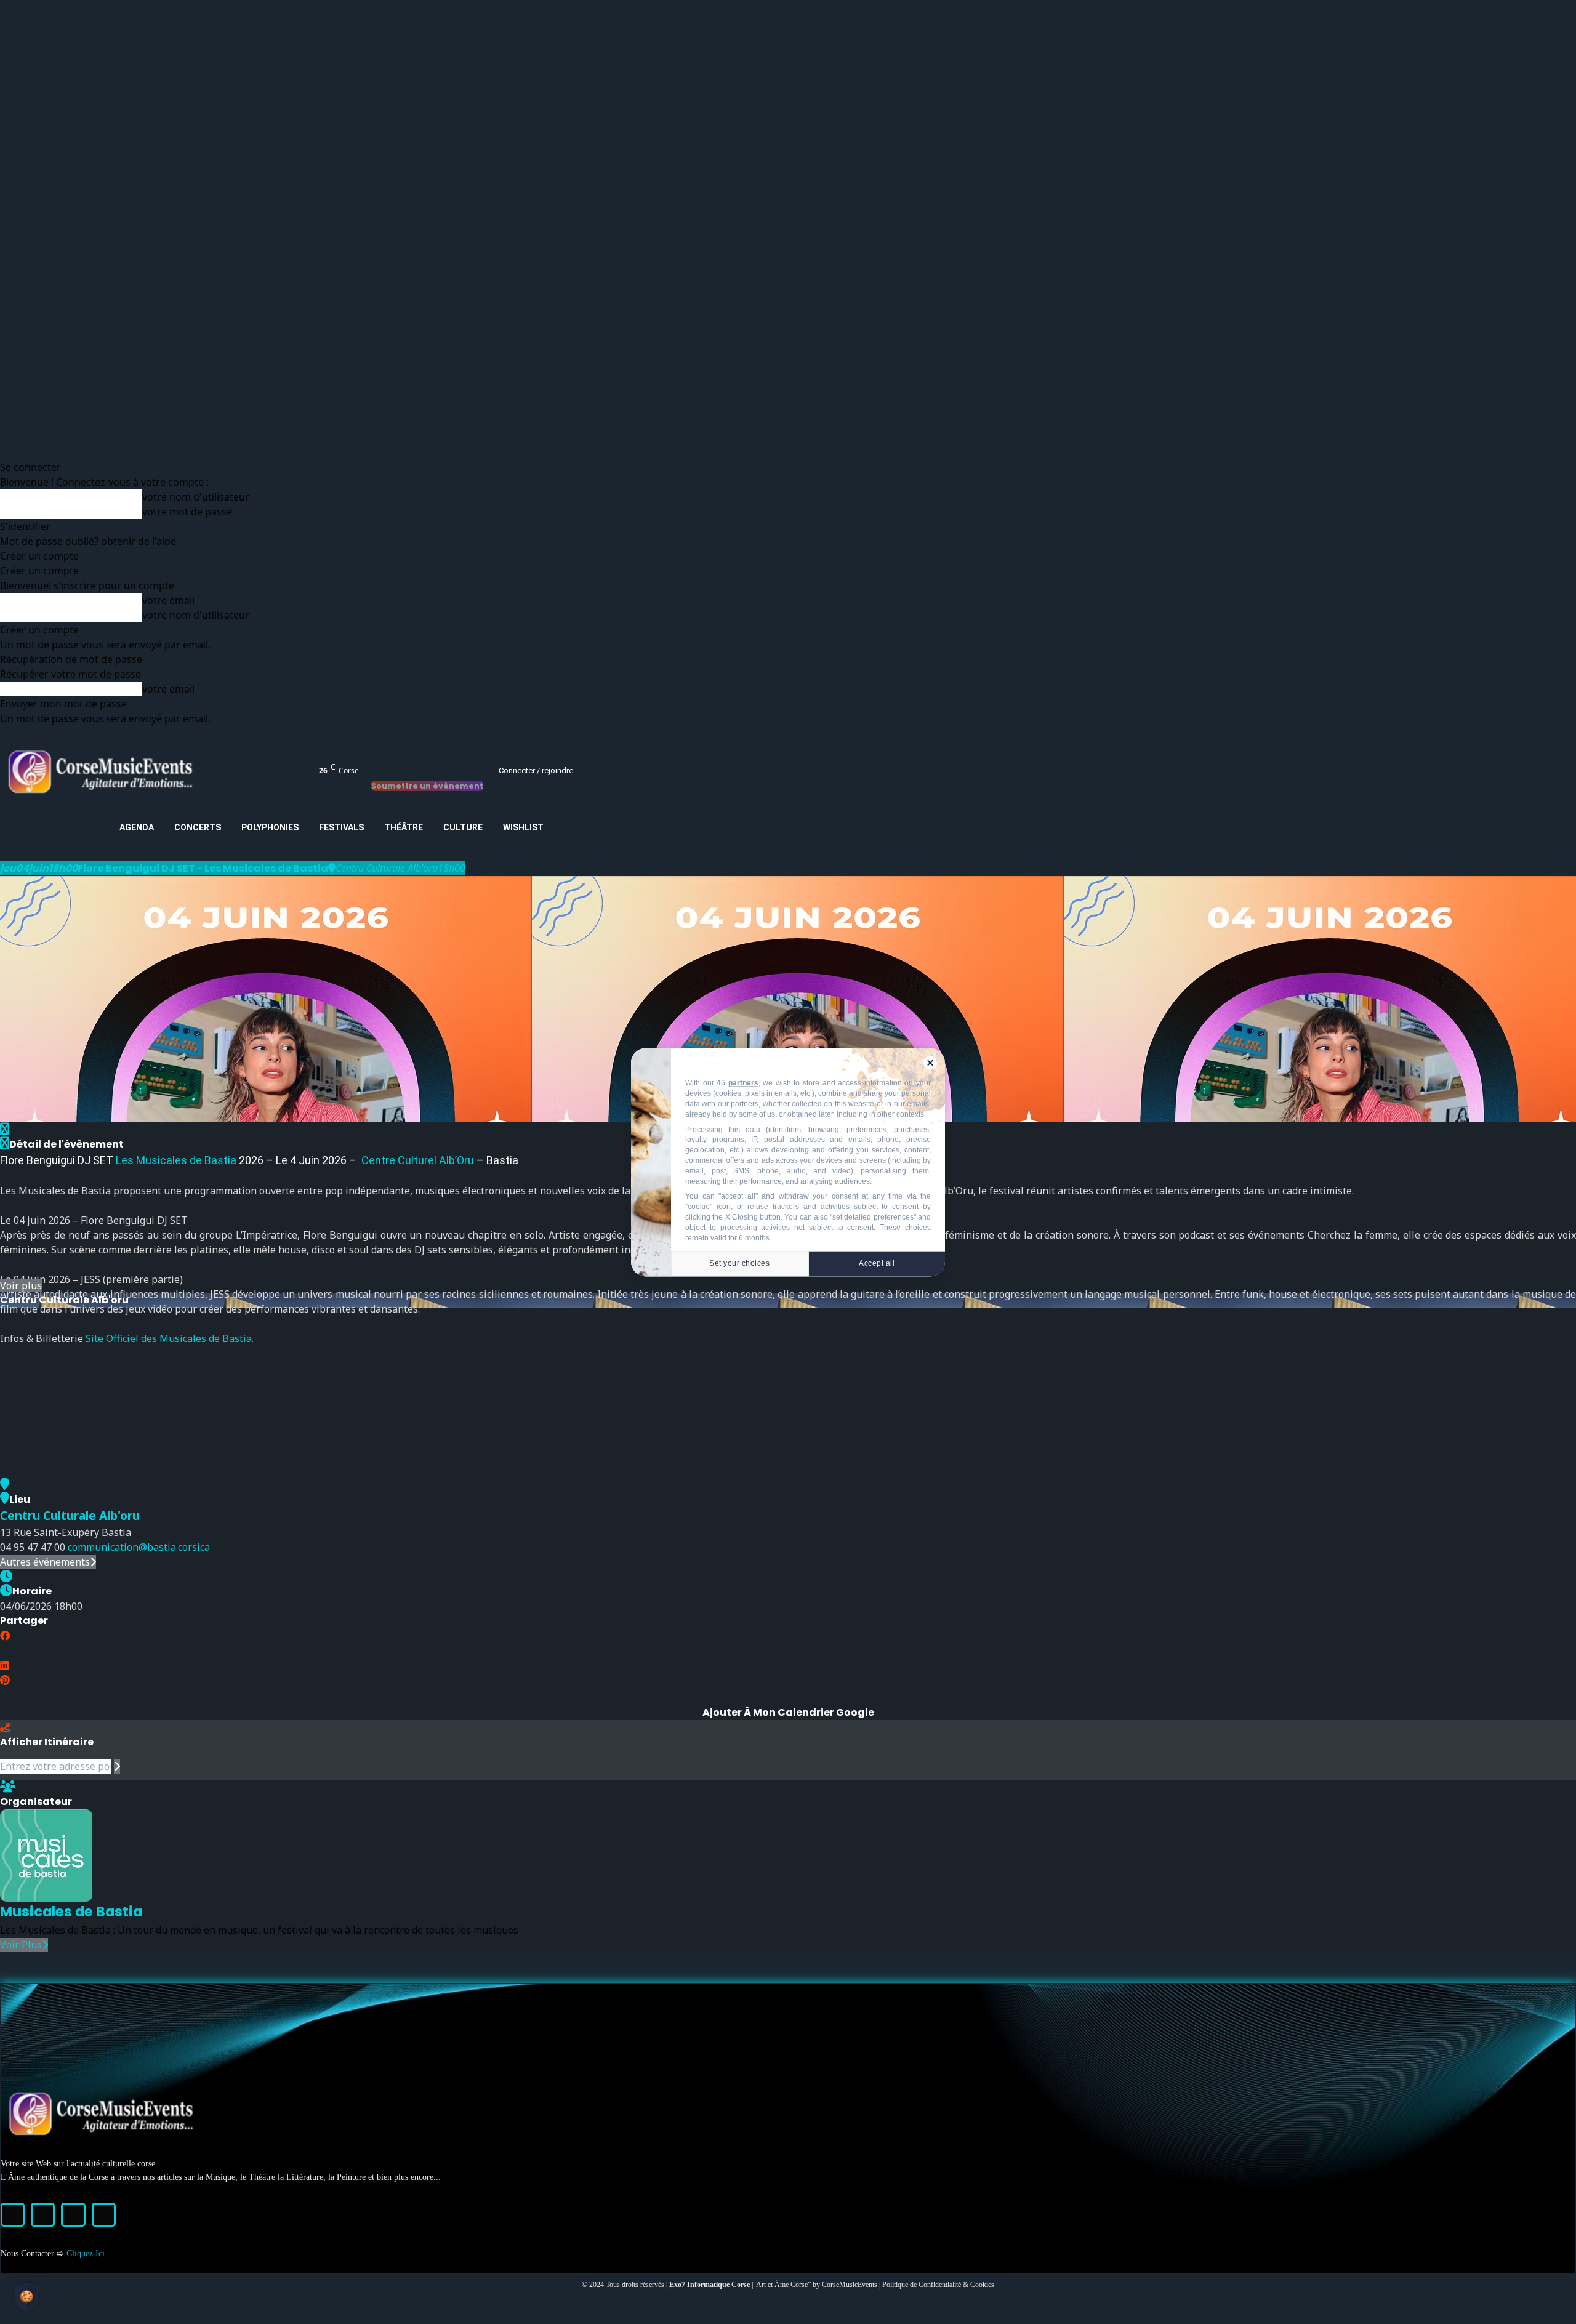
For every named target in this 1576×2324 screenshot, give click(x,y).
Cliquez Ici (86, 2254)
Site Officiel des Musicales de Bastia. (168, 1338)
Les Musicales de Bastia (177, 1160)
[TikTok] (73, 2215)
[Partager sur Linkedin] (4, 1665)
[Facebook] (13, 2215)
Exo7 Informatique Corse (710, 2285)
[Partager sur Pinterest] (5, 1680)
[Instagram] (43, 2215)
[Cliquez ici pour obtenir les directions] (117, 1766)
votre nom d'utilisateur (196, 497)
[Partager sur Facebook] (5, 1636)
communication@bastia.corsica (139, 1547)
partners (743, 1083)
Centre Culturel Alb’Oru (416, 1160)
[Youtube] (104, 2215)
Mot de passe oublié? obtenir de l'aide (88, 541)
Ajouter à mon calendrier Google (788, 1712)
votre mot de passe (187, 512)
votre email (168, 600)
